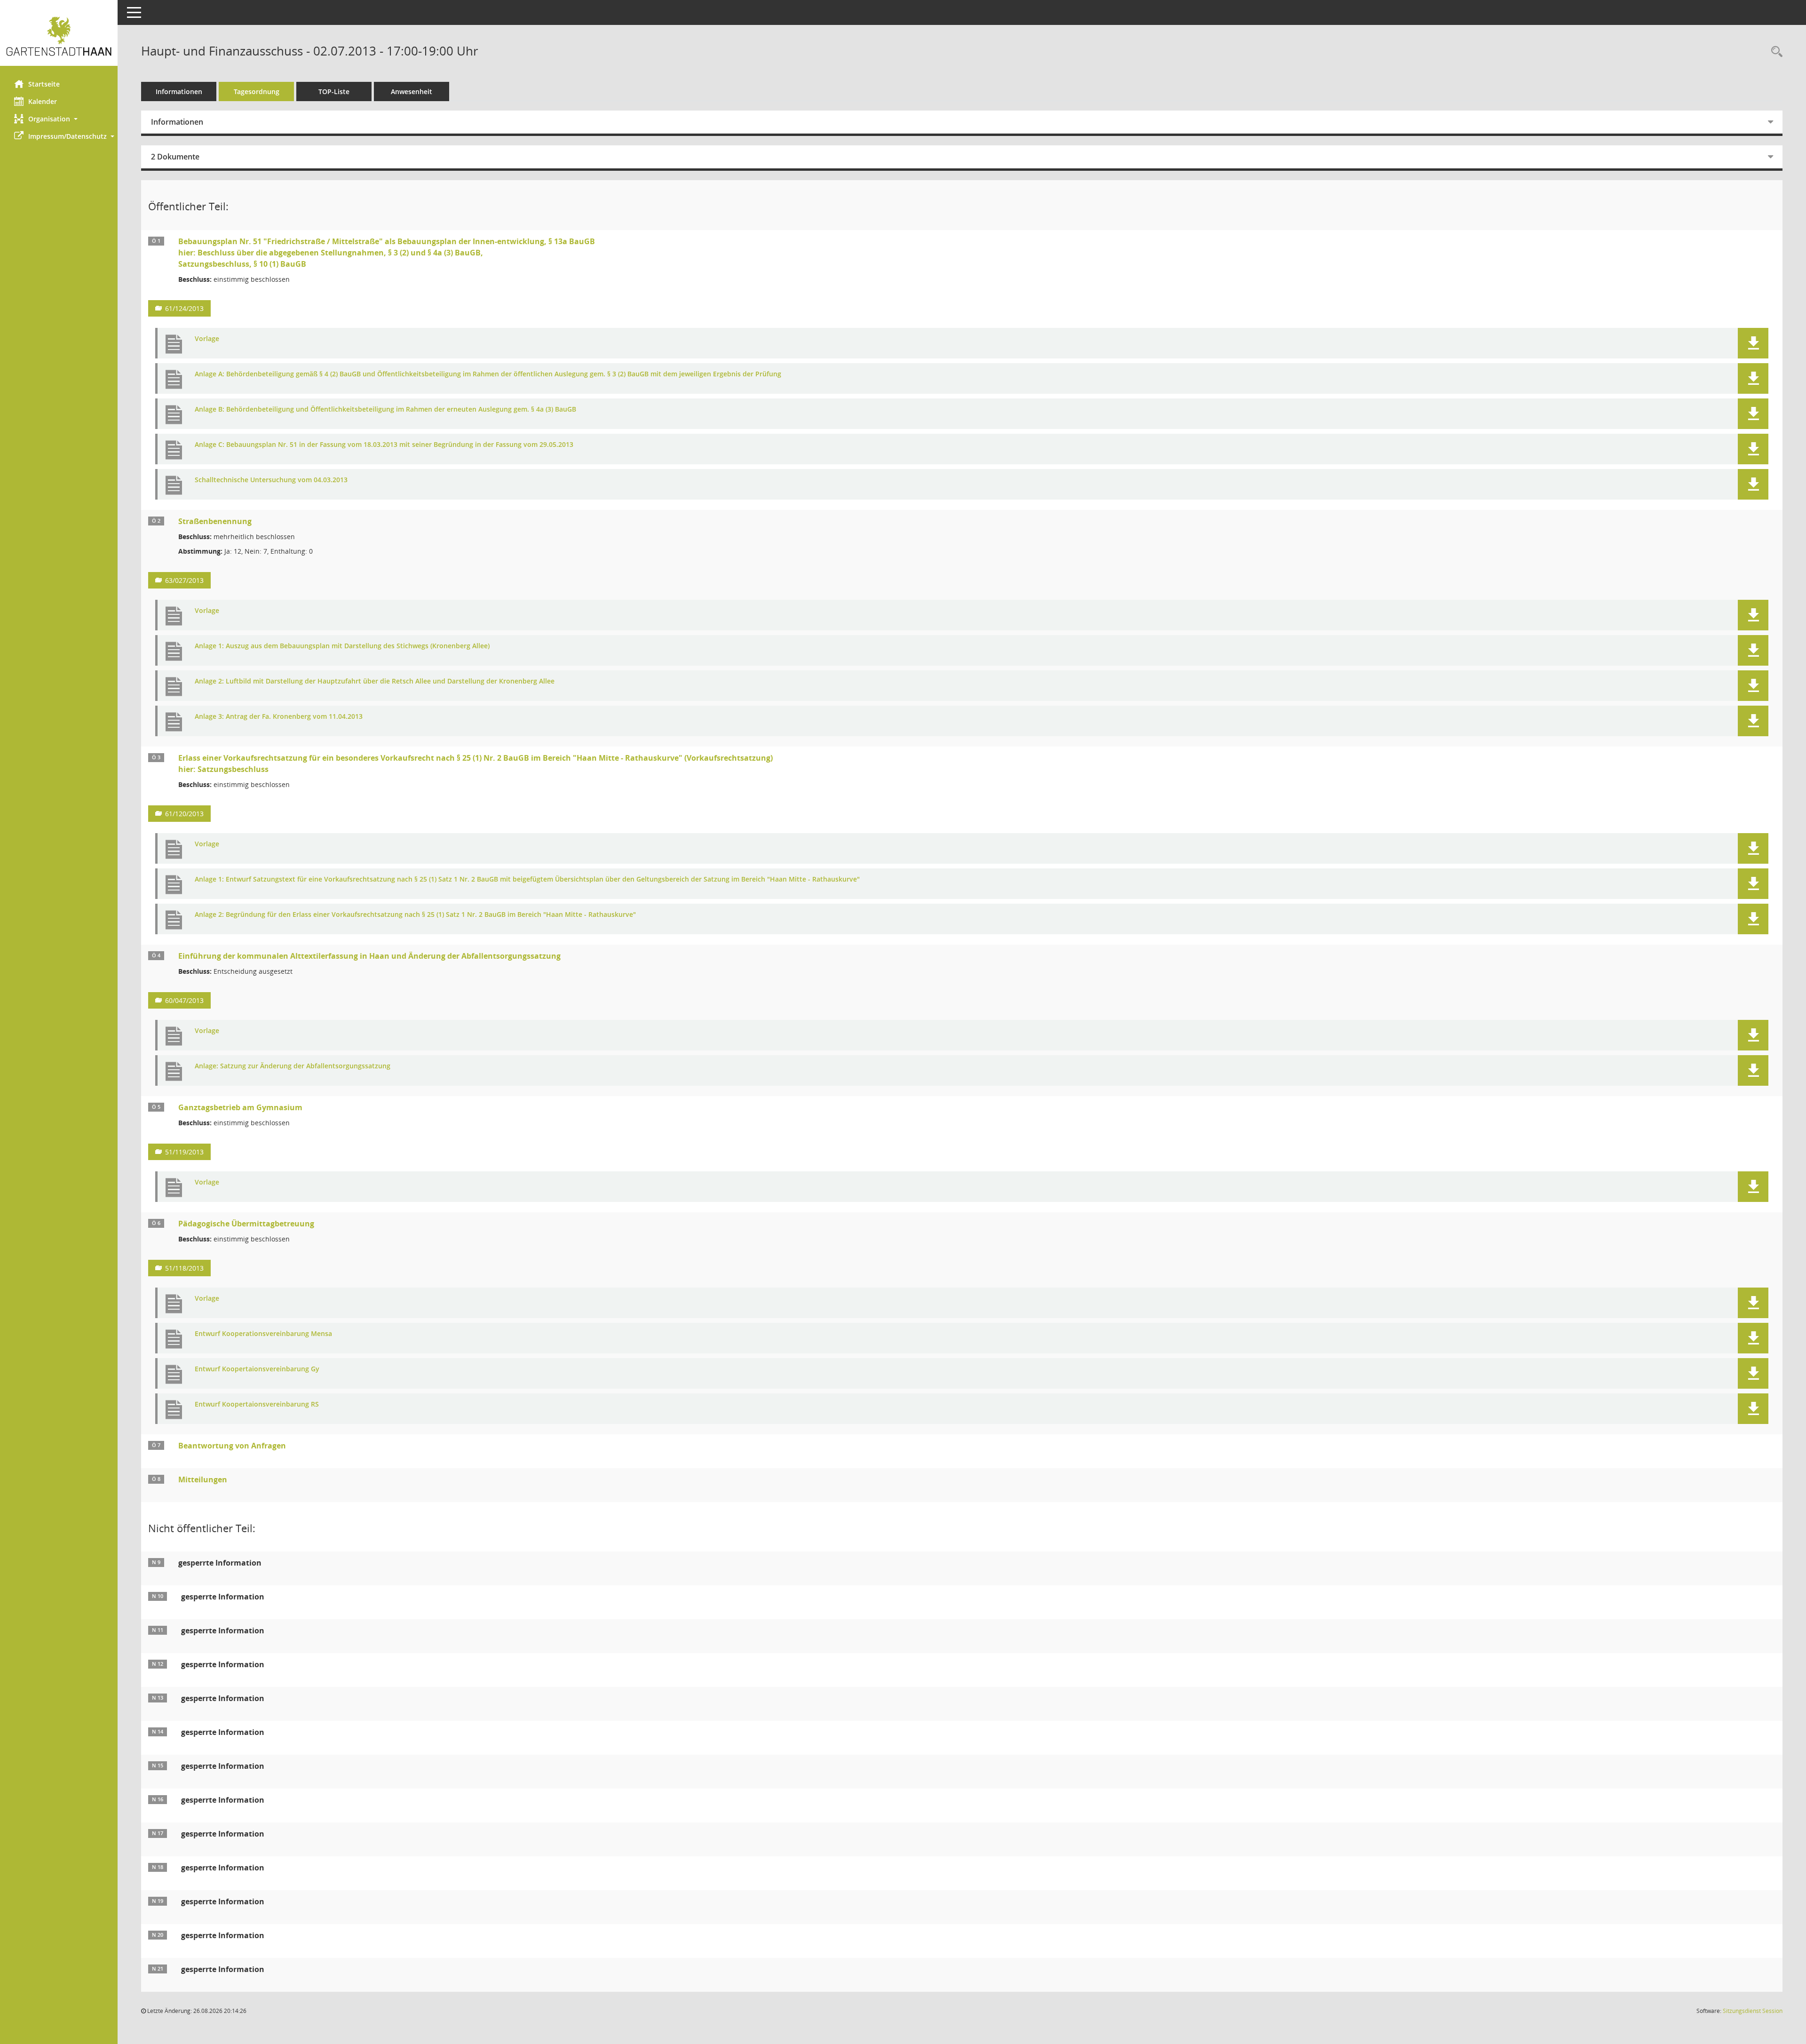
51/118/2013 (184, 1268)
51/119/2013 (184, 1152)
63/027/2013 (184, 580)
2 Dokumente (175, 157)
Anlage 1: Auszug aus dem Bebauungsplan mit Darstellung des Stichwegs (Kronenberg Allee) (342, 646)
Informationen (179, 91)
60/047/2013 (184, 1000)
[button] (59, 119)
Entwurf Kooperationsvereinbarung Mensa (263, 1334)
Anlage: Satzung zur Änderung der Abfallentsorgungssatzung (293, 1066)
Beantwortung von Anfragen (232, 1446)
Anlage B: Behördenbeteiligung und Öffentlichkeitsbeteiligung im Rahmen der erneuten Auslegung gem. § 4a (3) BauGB (385, 410)
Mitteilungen (203, 1479)
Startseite (44, 84)
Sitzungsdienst (1753, 2011)
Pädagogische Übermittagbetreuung (246, 1224)
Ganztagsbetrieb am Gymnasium (240, 1107)
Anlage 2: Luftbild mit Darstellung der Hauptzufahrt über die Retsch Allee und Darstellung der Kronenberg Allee (375, 681)
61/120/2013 (184, 814)
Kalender (43, 101)
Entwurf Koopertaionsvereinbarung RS (257, 1404)
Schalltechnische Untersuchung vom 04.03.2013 (271, 480)
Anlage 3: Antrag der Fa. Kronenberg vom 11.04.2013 (279, 717)
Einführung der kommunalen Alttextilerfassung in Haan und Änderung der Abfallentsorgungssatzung (369, 956)
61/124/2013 (184, 308)
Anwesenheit (412, 91)
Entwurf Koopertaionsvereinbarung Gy (257, 1369)
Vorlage (207, 339)
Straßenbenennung (215, 521)
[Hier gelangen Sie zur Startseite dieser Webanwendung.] (59, 36)
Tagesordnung (257, 91)
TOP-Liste (334, 91)
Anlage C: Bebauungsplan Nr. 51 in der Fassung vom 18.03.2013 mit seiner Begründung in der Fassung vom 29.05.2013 (384, 445)
